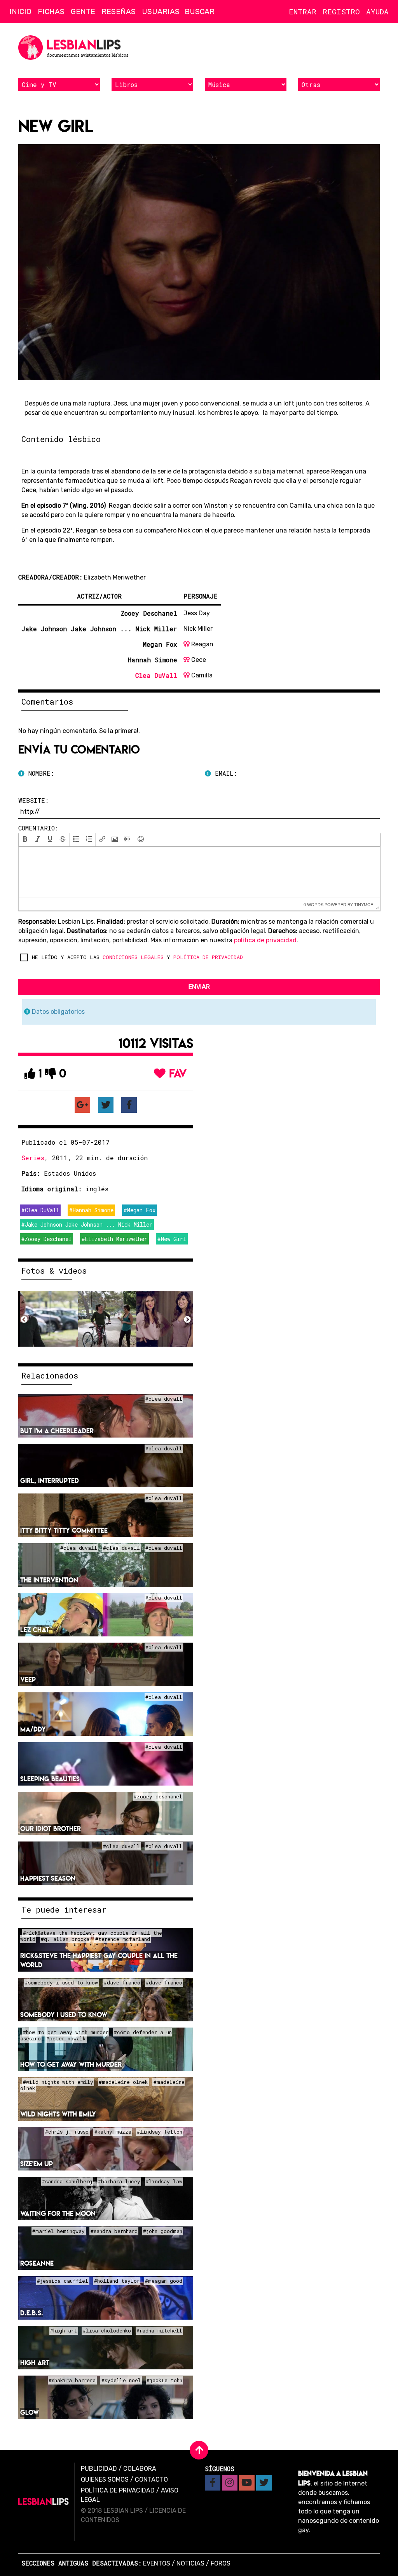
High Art (35, 2363)
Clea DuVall (156, 675)
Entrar (303, 11)
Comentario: (38, 828)
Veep (28, 1679)
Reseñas (119, 11)
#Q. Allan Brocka (65, 1939)
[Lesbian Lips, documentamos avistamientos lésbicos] (75, 48)
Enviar (199, 987)
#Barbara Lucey (119, 2182)
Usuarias (161, 11)
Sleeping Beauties (50, 1779)
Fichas (51, 11)
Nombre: (39, 773)
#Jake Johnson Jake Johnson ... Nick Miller (87, 1224)
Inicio (20, 11)
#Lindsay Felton (160, 2132)
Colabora (140, 2469)
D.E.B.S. (32, 2313)
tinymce (364, 904)
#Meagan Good (164, 2281)
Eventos (157, 2563)
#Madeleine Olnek (123, 2082)
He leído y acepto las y (137, 957)
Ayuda (377, 11)
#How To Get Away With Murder (66, 2033)
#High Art (64, 2331)
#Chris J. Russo (67, 2132)
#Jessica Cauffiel (63, 2281)
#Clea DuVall (40, 1210)
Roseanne (37, 2263)
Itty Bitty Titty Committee (64, 1530)
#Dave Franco (122, 1983)
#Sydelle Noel (121, 2381)
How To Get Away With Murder (71, 2064)
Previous (24, 1320)
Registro (341, 11)
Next (187, 1320)
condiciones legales (133, 957)
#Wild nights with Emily (58, 2082)
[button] (25, 840)
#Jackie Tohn (164, 2381)
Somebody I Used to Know (64, 2015)
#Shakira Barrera (72, 2381)
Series (33, 1158)
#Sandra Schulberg (67, 2182)
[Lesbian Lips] (44, 2502)
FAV (176, 1073)
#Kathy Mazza (113, 2132)
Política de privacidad (118, 2490)
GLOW (30, 2412)
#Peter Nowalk (66, 2039)
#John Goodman (163, 2231)
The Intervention (49, 1580)
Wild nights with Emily (58, 2114)
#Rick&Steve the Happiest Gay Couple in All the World (91, 1936)
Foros (221, 2563)
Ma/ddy (33, 1729)
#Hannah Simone (91, 1210)
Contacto (151, 2479)
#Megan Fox (140, 1210)
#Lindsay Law (164, 2182)
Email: (224, 773)
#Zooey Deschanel (46, 1239)
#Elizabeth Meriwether (114, 1239)
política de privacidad (265, 940)
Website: (33, 800)
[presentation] (25, 840)
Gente (83, 11)
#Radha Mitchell (159, 2331)
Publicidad (99, 2469)
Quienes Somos (105, 2479)
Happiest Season (48, 1878)
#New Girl (172, 1239)
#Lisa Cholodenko (107, 2331)
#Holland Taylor (117, 2281)
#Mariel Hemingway (58, 2231)
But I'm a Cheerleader (57, 1431)
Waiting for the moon (58, 2213)
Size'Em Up (37, 2164)
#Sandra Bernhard (114, 2231)
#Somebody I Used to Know (61, 1983)
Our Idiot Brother (51, 1828)
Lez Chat (35, 1630)
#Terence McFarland (123, 1939)
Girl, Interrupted (50, 1480)
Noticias (190, 2563)
